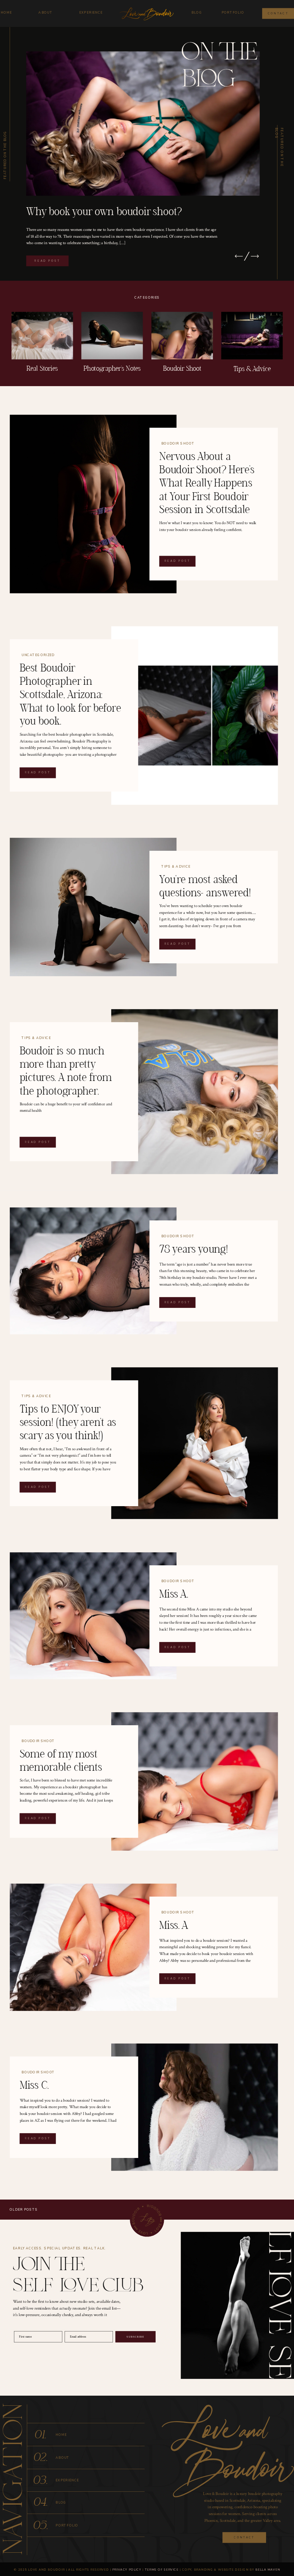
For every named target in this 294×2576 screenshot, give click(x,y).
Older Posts (24, 2210)
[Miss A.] (93, 1616)
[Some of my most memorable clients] (195, 1782)
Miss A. (174, 1594)
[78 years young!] (93, 1271)
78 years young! (194, 1249)
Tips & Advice (176, 867)
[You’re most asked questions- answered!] (93, 907)
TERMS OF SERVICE (162, 2569)
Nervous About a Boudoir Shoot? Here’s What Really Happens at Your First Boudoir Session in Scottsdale (207, 483)
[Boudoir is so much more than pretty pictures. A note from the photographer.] (195, 1092)
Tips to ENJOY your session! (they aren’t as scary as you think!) (68, 1423)
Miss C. (34, 2086)
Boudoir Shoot (178, 443)
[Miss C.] (195, 2107)
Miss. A (174, 1926)
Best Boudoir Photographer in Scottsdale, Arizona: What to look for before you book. (70, 695)
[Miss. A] (93, 1947)
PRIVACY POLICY (127, 2569)
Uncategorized (38, 655)
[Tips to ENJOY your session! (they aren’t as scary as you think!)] (195, 1443)
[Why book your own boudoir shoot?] (143, 123)
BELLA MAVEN (268, 2569)
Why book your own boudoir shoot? (104, 212)
